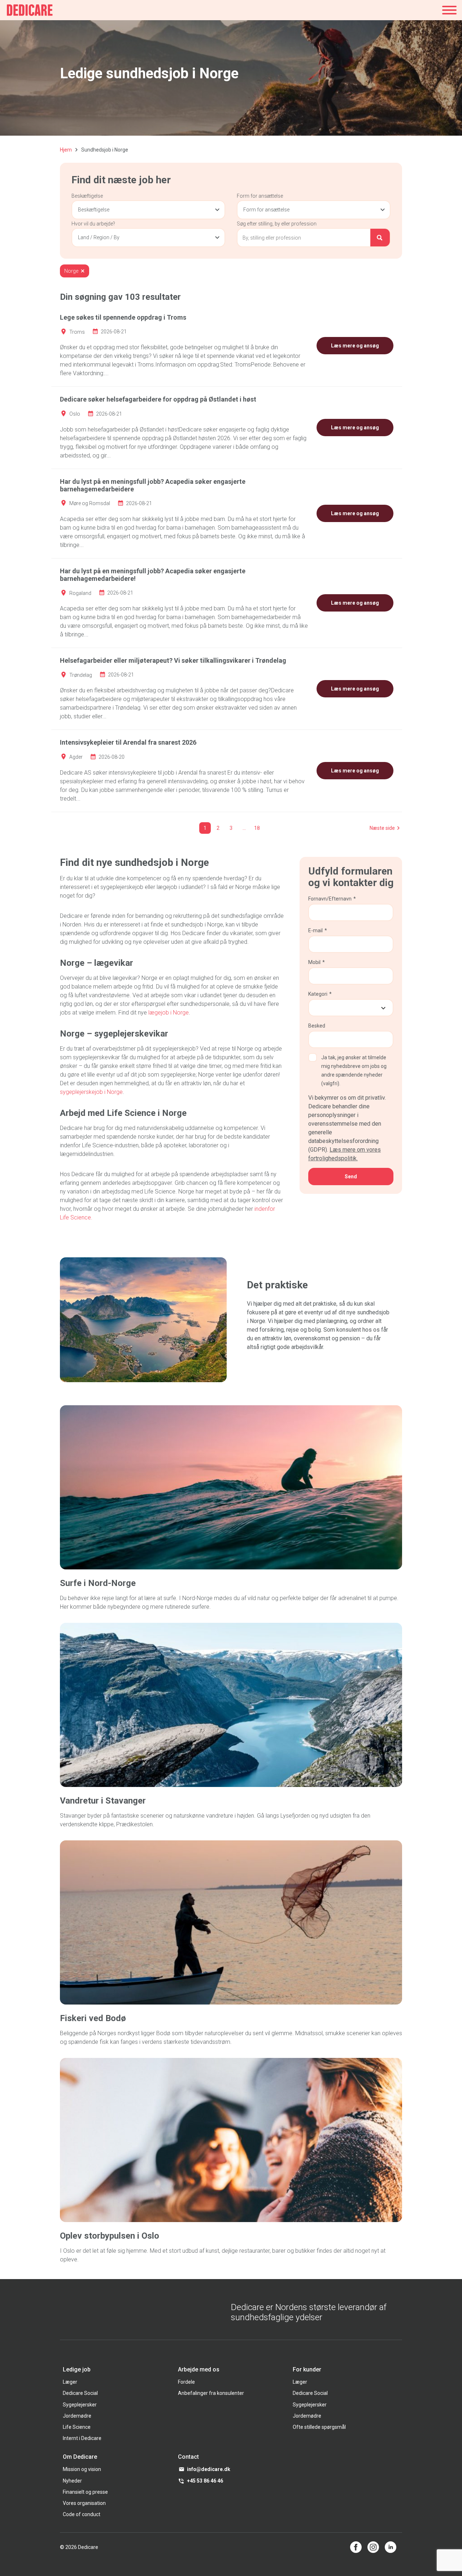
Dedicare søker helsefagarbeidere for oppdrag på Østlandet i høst (158, 399)
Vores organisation (84, 2503)
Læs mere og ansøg (355, 346)
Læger (70, 2382)
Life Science (77, 2427)
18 (257, 828)
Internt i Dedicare (82, 2438)
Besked (317, 1026)
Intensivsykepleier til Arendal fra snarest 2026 (128, 742)
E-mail (318, 930)
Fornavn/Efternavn (332, 899)
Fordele (186, 2382)
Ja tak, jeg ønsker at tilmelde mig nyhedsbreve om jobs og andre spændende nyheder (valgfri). (354, 1070)
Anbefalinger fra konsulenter (211, 2393)
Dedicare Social (80, 2393)
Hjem (66, 150)
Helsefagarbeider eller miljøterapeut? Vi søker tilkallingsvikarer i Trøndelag (173, 660)
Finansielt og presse (85, 2492)
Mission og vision (82, 2469)
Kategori (320, 994)
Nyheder (72, 2481)
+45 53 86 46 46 (205, 2481)
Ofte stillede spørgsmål (319, 2427)
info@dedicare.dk (209, 2469)
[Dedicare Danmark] (30, 10)
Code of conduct (82, 2514)
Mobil (317, 962)
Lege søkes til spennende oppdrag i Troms (123, 317)
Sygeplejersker (80, 2405)
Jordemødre (77, 2416)
